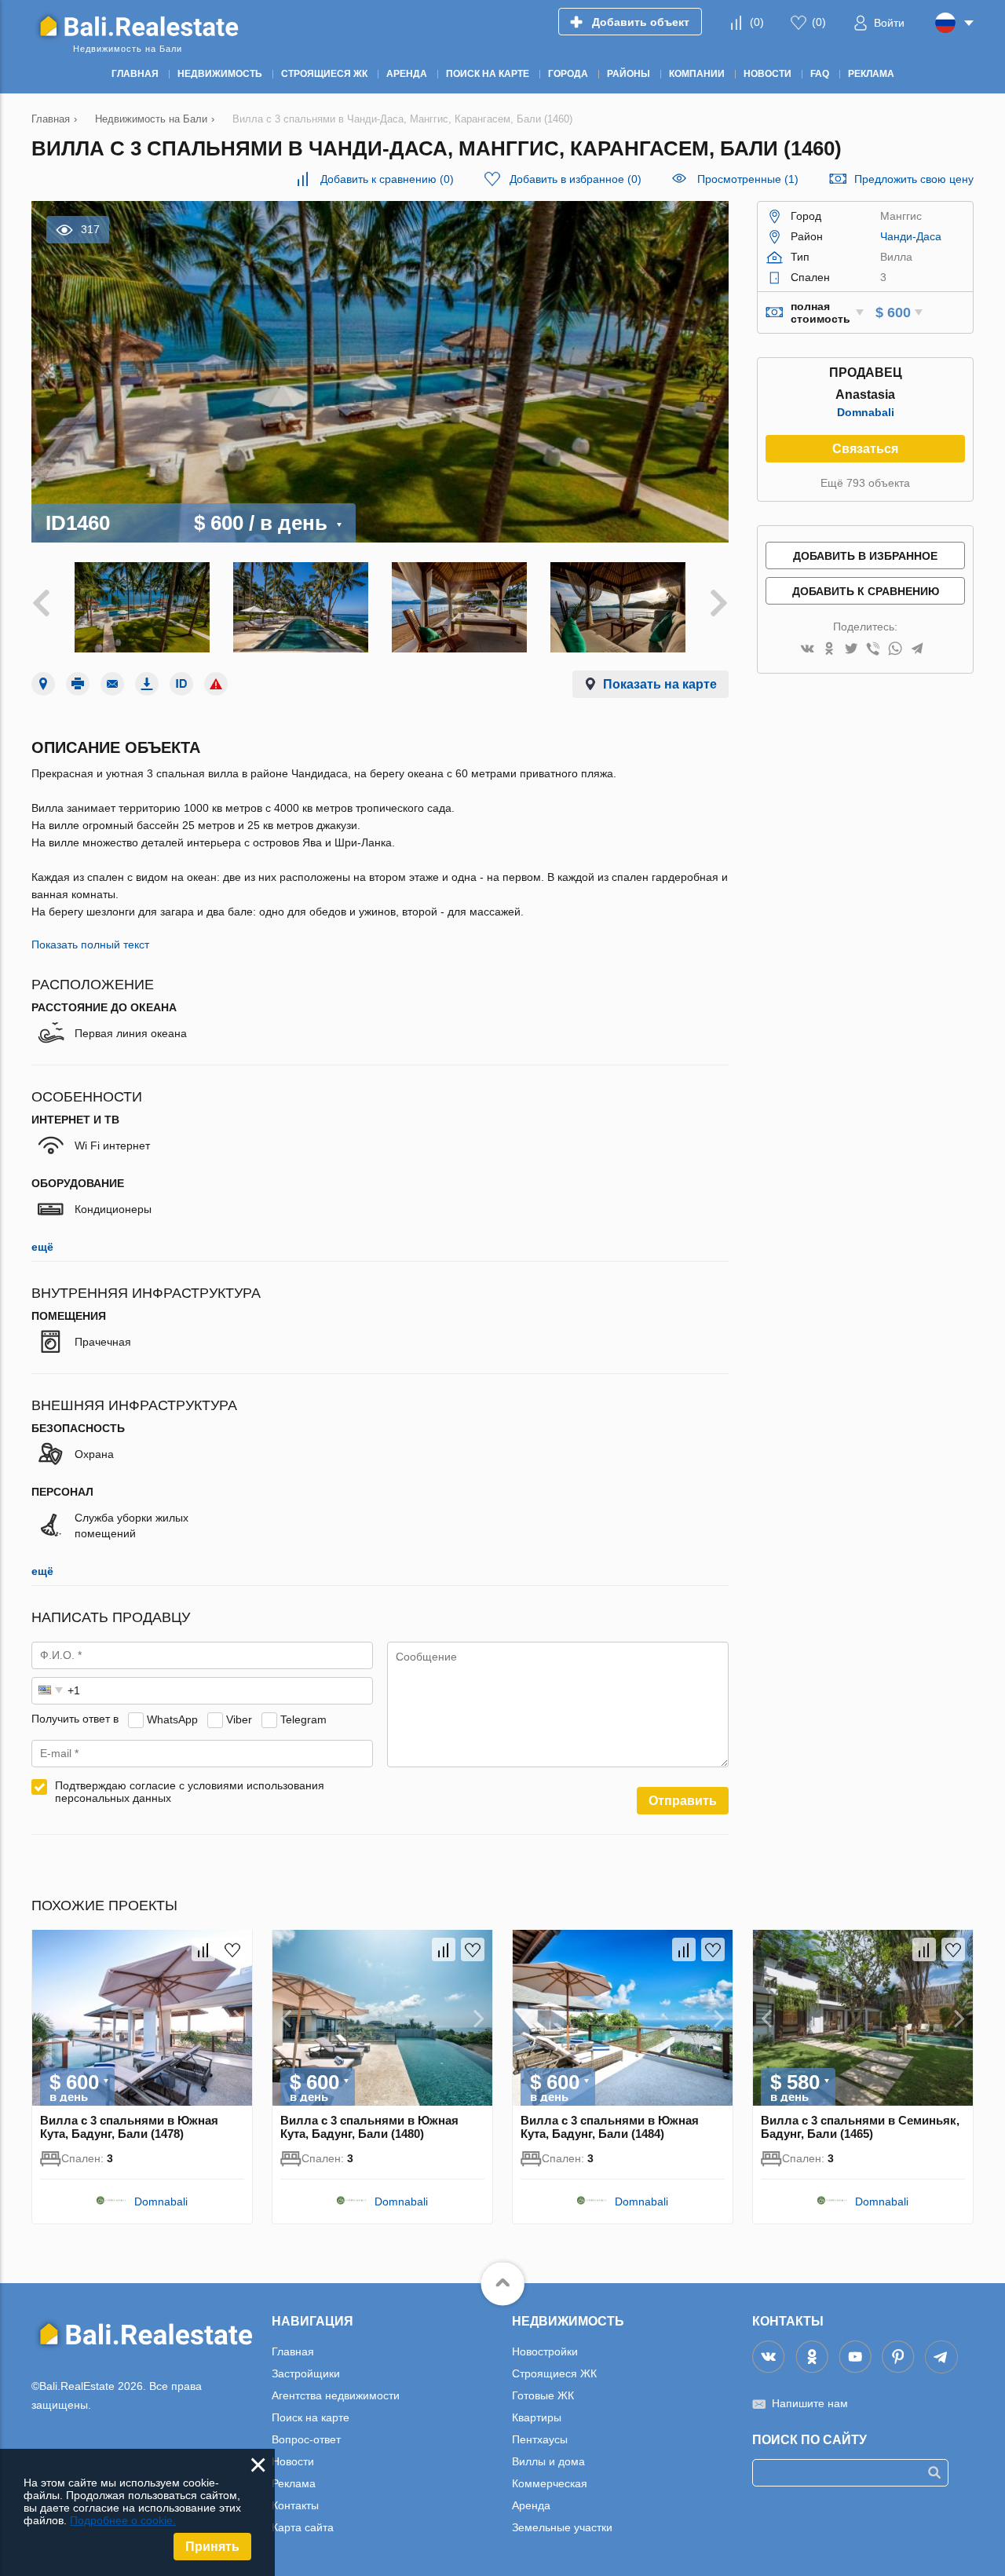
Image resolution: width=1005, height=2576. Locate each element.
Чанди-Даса (911, 236)
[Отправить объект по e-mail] (112, 684)
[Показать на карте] (43, 684)
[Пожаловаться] (216, 684)
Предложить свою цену (914, 179)
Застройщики (306, 2373)
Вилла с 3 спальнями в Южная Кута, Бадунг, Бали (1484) (610, 2127)
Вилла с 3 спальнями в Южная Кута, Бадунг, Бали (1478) (129, 2127)
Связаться (865, 449)
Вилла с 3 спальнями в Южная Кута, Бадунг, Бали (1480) (369, 2127)
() (757, 22)
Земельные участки (562, 2527)
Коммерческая (550, 2483)
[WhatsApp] (895, 650)
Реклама (294, 2483)
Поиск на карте (311, 2417)
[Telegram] (917, 650)
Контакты (295, 2505)
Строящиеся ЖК (554, 2373)
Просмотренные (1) (748, 179)
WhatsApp (172, 1719)
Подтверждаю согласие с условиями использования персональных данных (190, 1792)
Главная (293, 2351)
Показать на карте (660, 684)
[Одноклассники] (829, 650)
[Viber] (873, 650)
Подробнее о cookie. (123, 2520)
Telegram (303, 1719)
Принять (212, 2547)
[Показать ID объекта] (181, 684)
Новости (293, 2461)
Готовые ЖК (543, 2395)
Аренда (531, 2505)
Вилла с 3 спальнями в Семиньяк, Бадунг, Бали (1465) (860, 2127)
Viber (239, 1719)
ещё (42, 1247)
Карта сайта (303, 2527)
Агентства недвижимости (336, 2395)
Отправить (683, 1801)
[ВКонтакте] (807, 650)
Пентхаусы (540, 2439)
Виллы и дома (548, 2461)
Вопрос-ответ (306, 2439)
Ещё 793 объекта (865, 483)
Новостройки (545, 2351)
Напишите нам (810, 2403)
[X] (851, 650)
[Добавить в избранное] (232, 1949)
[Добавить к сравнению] (203, 1949)
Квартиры (537, 2417)
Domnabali (866, 412)
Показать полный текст (90, 945)
